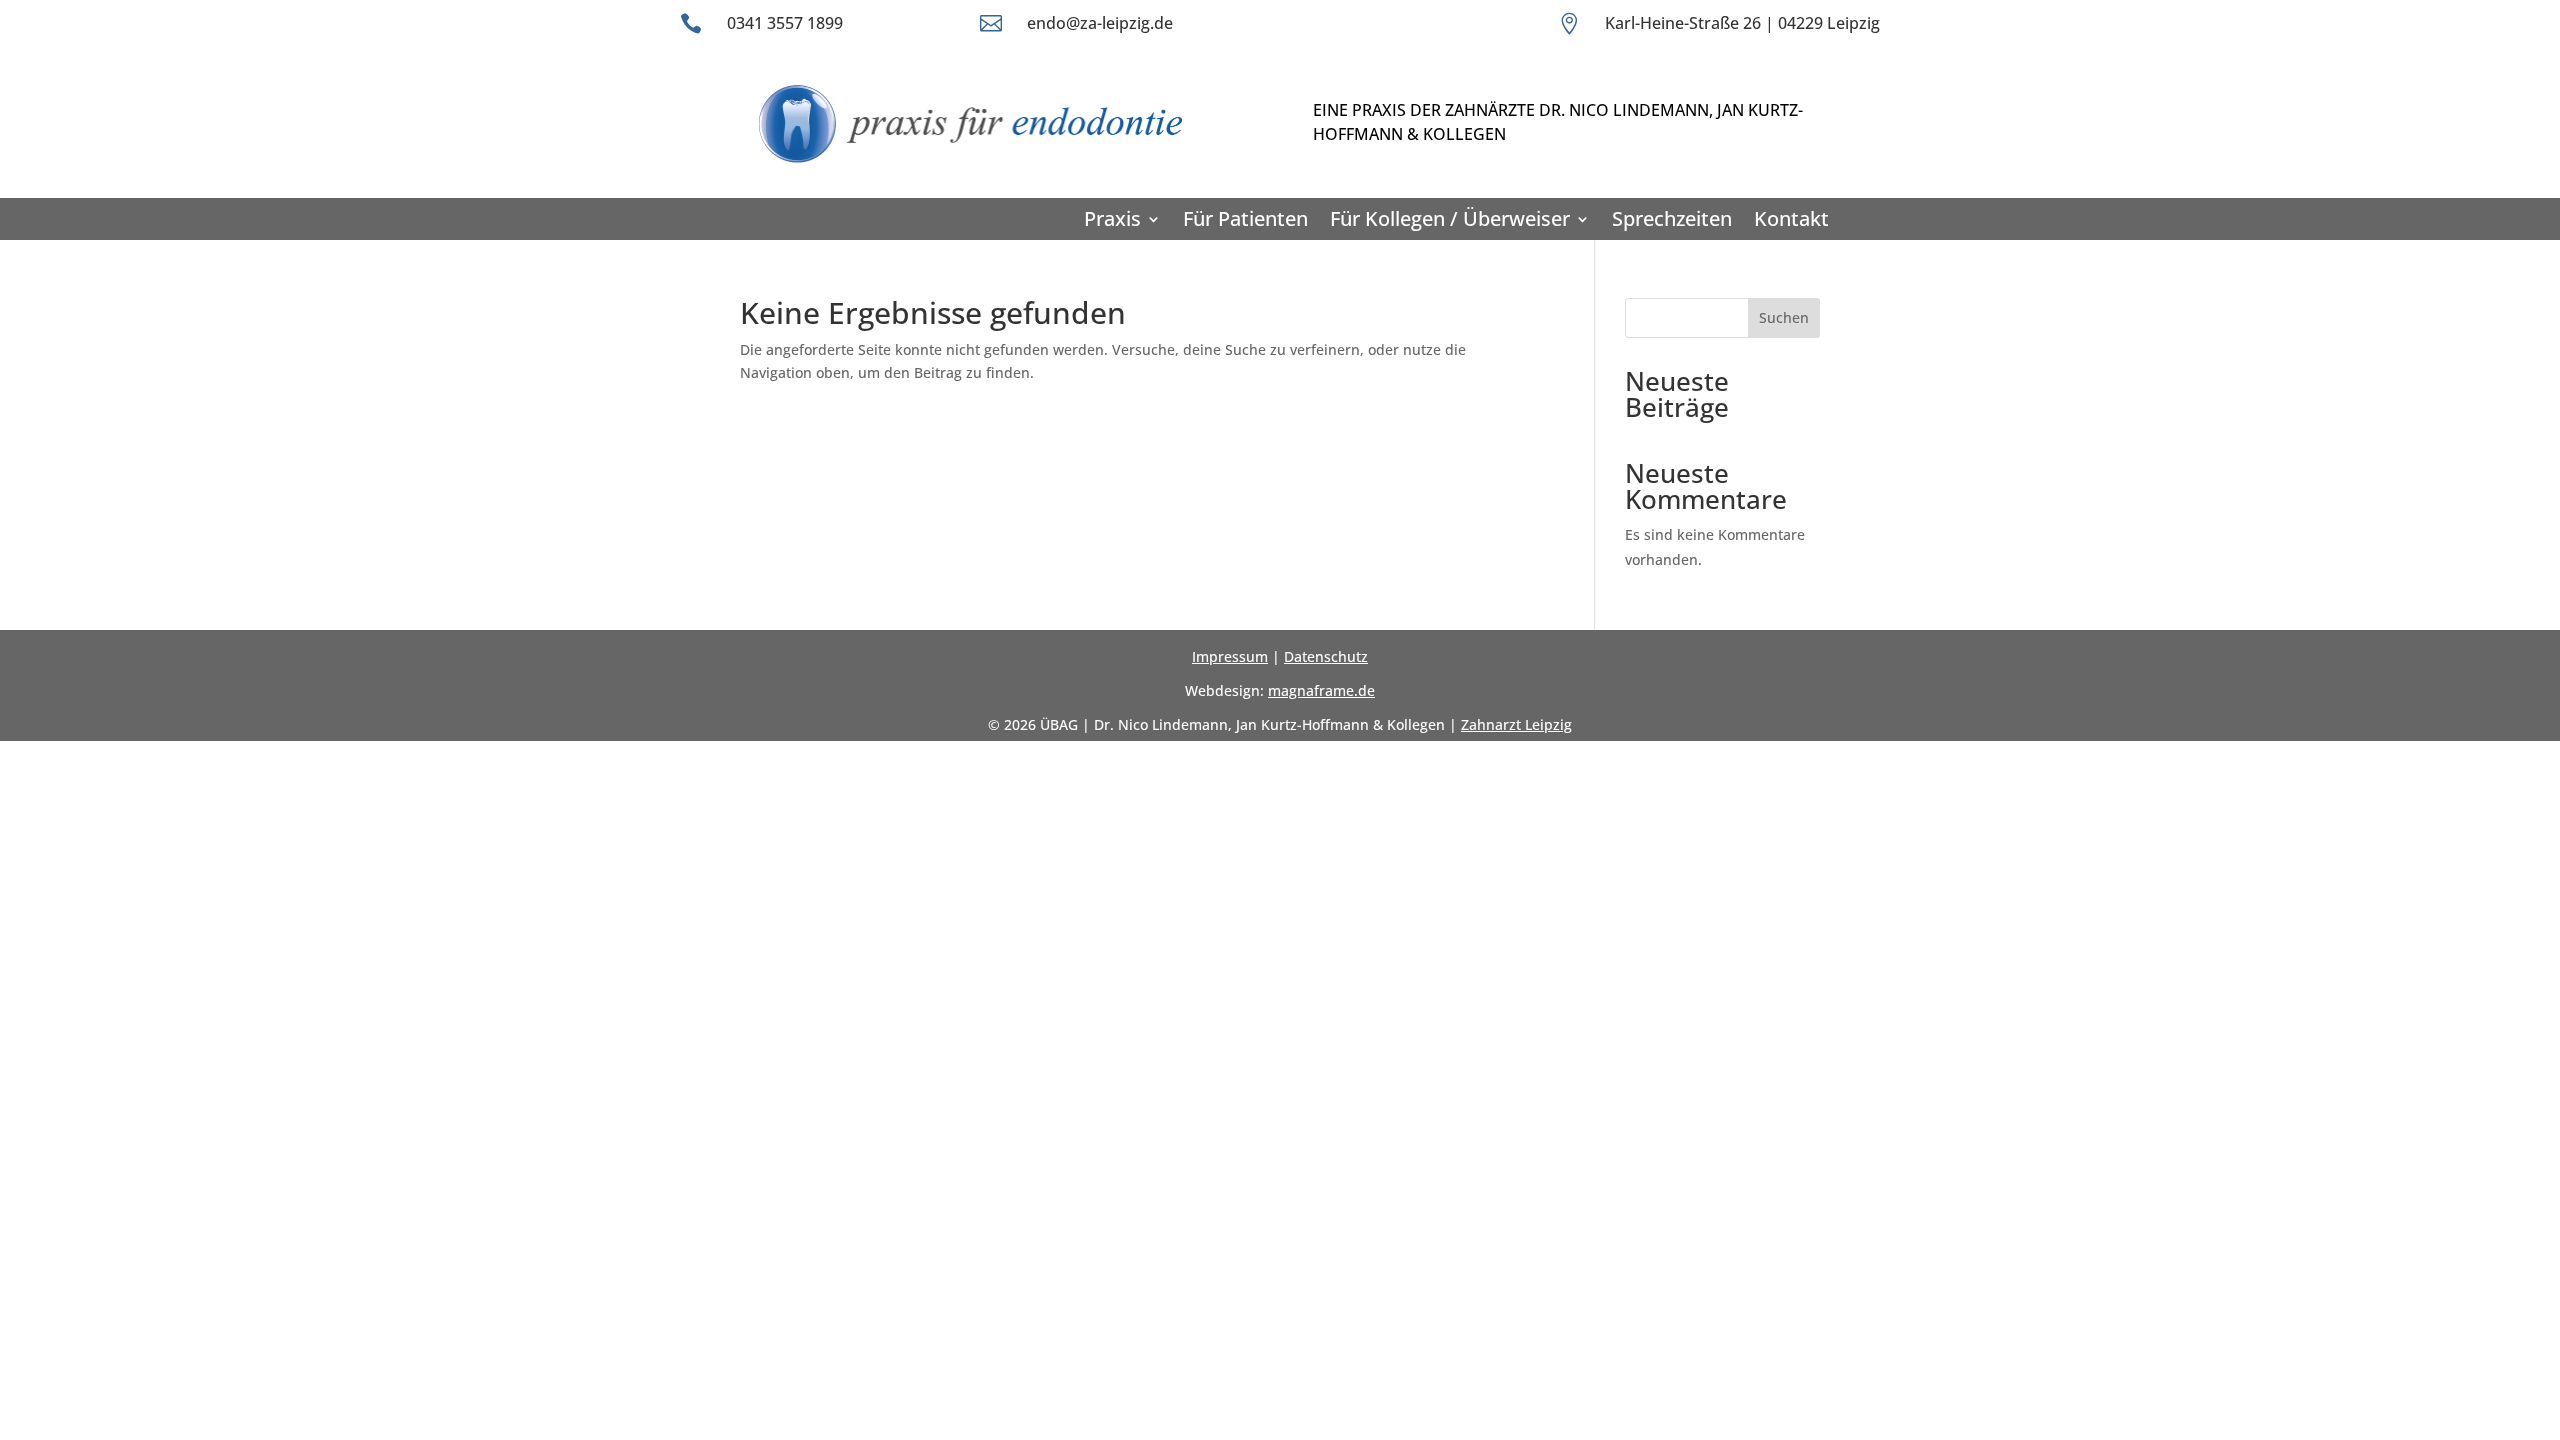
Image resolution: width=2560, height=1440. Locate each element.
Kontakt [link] (1791, 219)
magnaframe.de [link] (1321, 690)
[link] (963, 165)
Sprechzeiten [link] (1672, 219)
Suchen (1784, 317)
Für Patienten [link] (1245, 219)
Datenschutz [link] (1326, 656)
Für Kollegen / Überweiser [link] (1450, 219)
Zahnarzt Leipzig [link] (1516, 724)
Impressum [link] (1230, 656)
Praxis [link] (1112, 219)
